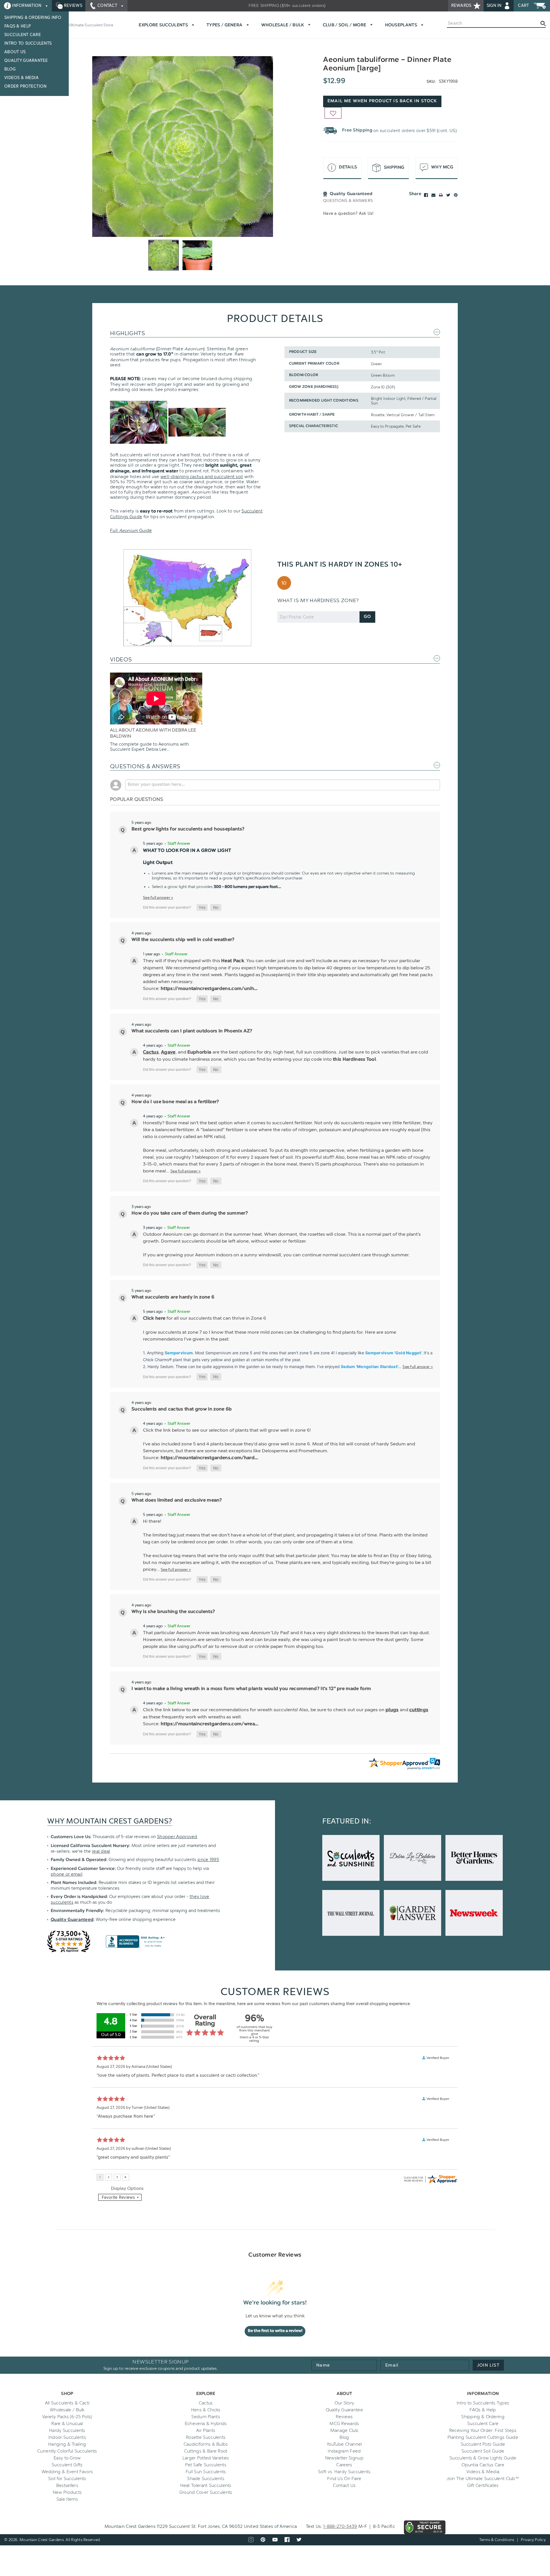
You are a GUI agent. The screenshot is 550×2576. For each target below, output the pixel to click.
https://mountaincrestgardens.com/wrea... (210, 1724)
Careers (344, 2465)
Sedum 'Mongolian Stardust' (369, 1366)
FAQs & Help (18, 26)
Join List (488, 2365)
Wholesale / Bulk (67, 2410)
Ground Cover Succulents (206, 2492)
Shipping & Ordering (483, 2417)
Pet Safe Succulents (206, 2465)
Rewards (462, 6)
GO (367, 617)
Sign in (495, 6)
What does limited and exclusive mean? (177, 1500)
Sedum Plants (206, 2417)
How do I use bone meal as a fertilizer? (175, 1102)
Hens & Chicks (206, 2410)
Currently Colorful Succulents (67, 2451)
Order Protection (25, 86)
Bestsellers (67, 2485)
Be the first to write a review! (275, 2331)
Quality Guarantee (26, 61)
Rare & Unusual (67, 2424)
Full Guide (131, 530)
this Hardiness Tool (354, 1060)
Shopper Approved (177, 1837)
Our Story (344, 2403)
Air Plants (206, 2430)
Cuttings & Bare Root (206, 2451)
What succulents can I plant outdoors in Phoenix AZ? (192, 1031)
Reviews (72, 6)
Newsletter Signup (344, 2458)
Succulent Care (23, 35)
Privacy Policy (533, 2540)
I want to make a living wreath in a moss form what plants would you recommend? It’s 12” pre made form (251, 1689)
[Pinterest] (456, 195)
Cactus (151, 1052)
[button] (202, 907)
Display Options (127, 2188)
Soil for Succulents (67, 2479)
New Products (67, 2492)
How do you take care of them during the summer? (190, 1213)
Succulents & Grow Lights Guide (483, 2458)
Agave (168, 1052)
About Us (15, 52)
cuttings (419, 1710)
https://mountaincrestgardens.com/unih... (209, 989)
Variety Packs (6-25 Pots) (67, 2417)
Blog (10, 69)
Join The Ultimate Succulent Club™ (483, 2479)
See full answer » (158, 897)
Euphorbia (200, 1052)
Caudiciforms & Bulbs (206, 2444)
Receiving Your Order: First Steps (483, 2430)
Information (27, 6)
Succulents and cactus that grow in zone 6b (182, 1409)
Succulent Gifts (67, 2465)
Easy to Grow (67, 2458)
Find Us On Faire (344, 2479)
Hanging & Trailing (67, 2444)
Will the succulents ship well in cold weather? (183, 940)
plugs (392, 1710)
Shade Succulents (206, 2479)
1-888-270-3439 (340, 2526)
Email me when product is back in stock (382, 101)
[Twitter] (448, 195)
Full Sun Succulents (206, 2472)
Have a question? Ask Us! (348, 214)
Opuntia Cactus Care (483, 2465)
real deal (101, 1851)
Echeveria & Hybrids (206, 2424)
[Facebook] (426, 195)
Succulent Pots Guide (483, 2444)
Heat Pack (233, 961)
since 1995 (208, 1860)
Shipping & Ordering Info (33, 18)
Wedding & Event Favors (67, 2472)
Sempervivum (179, 1353)
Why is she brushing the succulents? (173, 1612)
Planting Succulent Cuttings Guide (483, 2437)
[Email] (433, 195)
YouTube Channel (344, 2444)
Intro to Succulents (28, 43)
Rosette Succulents (206, 2437)
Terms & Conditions (497, 2540)
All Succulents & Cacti (67, 2403)
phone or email (67, 1874)
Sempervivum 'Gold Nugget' (393, 1353)
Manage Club (344, 2430)
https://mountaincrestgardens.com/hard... (210, 1458)
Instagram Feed (344, 2451)
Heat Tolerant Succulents (206, 2485)
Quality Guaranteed (72, 1920)
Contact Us (344, 2485)
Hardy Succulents (67, 2430)
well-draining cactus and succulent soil (202, 477)
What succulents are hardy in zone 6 (173, 1297)
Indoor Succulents (67, 2437)
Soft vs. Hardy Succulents (344, 2472)
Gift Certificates (483, 2485)
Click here (154, 1319)
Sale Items (67, 2499)
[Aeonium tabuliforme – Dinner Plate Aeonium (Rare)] (183, 147)
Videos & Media (21, 78)
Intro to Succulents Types (483, 2403)
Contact (107, 6)
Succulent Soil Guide (483, 2451)
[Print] (441, 195)
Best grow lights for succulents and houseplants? (188, 829)
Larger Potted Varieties (206, 2458)
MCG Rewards (344, 2424)
